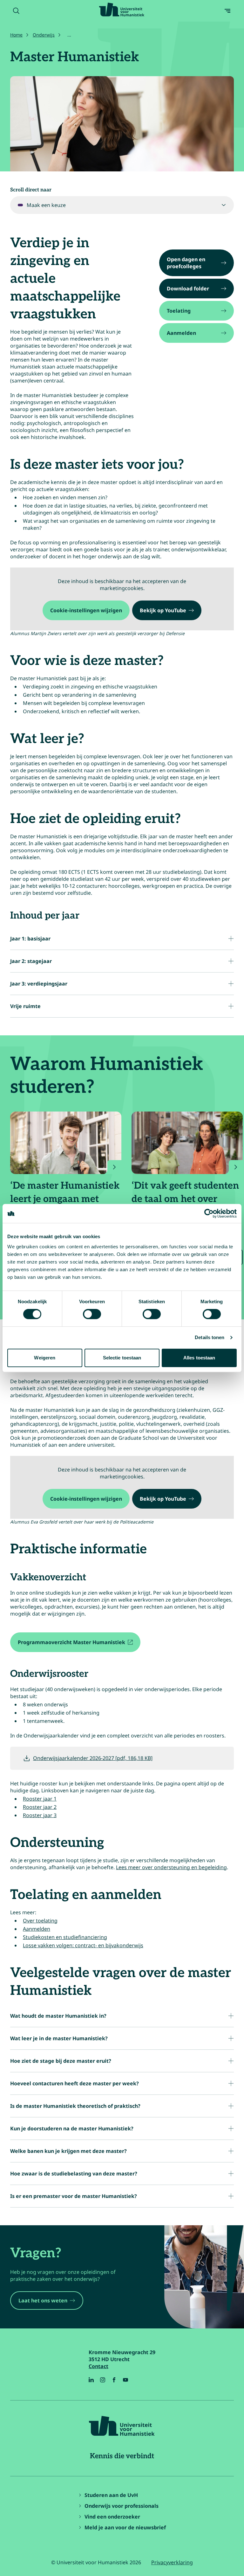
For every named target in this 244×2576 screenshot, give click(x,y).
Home (16, 35)
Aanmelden (37, 1929)
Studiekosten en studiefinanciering (65, 1937)
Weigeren (45, 1358)
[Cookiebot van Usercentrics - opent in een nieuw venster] (209, 1213)
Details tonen (210, 1337)
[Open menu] (227, 11)
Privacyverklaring (172, 2562)
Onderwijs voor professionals (122, 2506)
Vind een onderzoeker (112, 2517)
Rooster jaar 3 (40, 1815)
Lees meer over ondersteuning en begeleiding (171, 1867)
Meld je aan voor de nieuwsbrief (125, 2527)
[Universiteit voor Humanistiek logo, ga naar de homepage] (122, 10)
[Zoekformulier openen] (16, 11)
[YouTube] (125, 2380)
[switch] (92, 1314)
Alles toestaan (199, 1358)
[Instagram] (103, 2380)
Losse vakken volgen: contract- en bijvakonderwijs (83, 1945)
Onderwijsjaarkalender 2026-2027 (93, 1758)
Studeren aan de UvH (111, 2495)
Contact (98, 2366)
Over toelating (40, 1921)
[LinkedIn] (91, 2380)
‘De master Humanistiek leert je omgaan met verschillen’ (65, 1199)
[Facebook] (114, 2380)
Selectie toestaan (122, 1358)
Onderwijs (44, 35)
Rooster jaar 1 (40, 1799)
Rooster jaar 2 (40, 1807)
